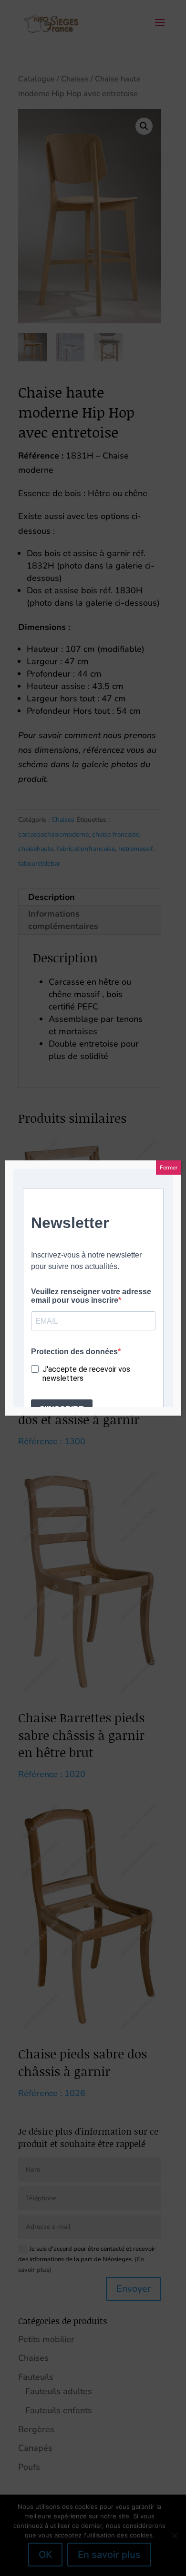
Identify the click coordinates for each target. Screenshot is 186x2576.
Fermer (169, 1168)
